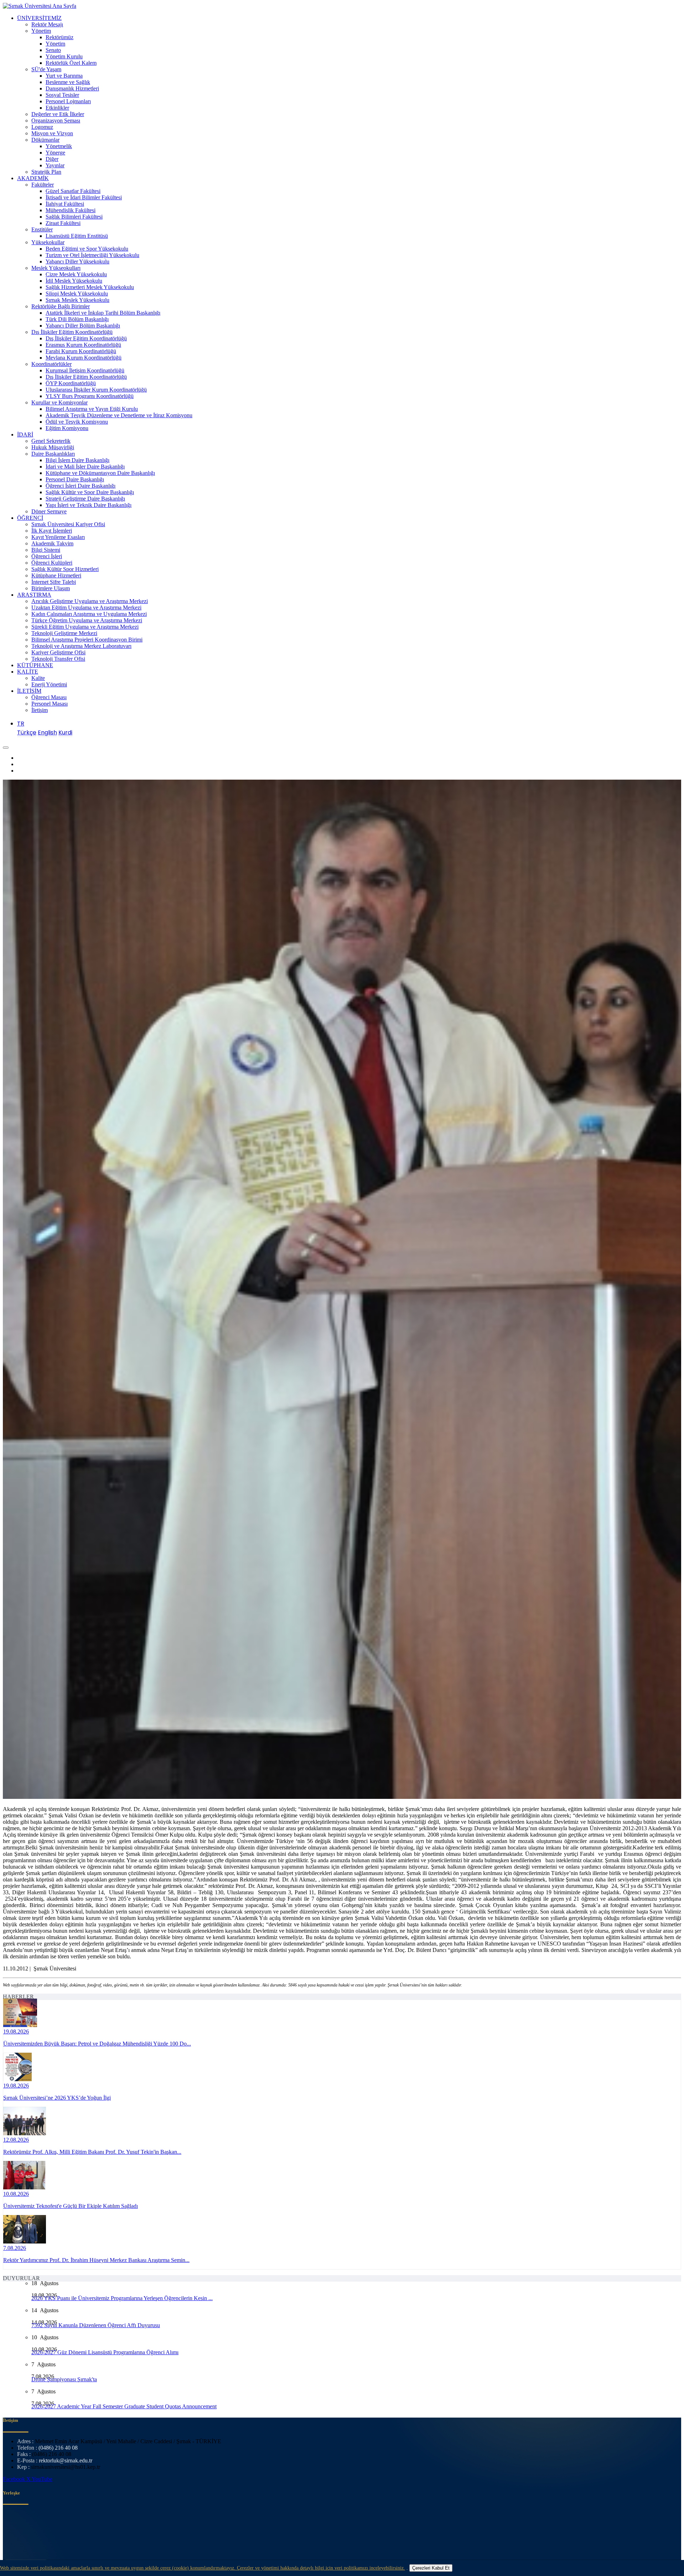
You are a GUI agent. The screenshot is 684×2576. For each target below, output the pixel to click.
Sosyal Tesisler (62, 95)
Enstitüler (42, 229)
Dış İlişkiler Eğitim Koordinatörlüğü (72, 332)
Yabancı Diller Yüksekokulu (77, 261)
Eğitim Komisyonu (67, 428)
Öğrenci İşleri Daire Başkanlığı (81, 486)
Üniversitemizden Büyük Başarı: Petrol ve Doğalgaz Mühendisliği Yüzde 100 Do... (97, 2044)
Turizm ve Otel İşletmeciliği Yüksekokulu (92, 255)
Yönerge (55, 153)
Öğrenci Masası (49, 697)
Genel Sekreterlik (51, 441)
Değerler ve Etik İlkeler (58, 114)
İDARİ (25, 434)
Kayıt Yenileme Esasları (58, 537)
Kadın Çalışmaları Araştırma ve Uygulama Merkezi (89, 614)
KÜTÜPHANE (35, 665)
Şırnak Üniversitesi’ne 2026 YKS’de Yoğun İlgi (57, 2098)
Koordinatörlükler (51, 364)
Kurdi (65, 732)
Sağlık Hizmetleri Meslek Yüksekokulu (90, 287)
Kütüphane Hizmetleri (56, 575)
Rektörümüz (59, 37)
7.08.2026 (15, 2248)
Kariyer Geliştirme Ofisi (58, 652)
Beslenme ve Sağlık (68, 82)
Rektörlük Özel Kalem (71, 63)
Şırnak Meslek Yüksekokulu (77, 300)
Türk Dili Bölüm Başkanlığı (77, 319)
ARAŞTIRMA (34, 595)
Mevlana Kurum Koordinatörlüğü (84, 358)
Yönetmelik (59, 146)
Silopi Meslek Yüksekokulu (77, 294)
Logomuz (42, 127)
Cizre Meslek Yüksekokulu (76, 274)
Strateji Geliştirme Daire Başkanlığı (85, 499)
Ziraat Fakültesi (63, 223)
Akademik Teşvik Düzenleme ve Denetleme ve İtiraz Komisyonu (119, 415)
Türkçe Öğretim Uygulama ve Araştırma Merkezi (87, 620)
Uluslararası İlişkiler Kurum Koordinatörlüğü (96, 390)
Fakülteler (43, 185)
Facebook (15, 2479)
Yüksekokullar (48, 242)
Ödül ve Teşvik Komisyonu (77, 422)
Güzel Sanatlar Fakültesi (73, 191)
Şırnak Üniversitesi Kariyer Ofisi (68, 524)
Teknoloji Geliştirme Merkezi (64, 633)
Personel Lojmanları (68, 101)
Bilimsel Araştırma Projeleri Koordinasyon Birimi (87, 640)
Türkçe (27, 732)
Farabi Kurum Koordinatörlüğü (81, 351)
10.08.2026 (16, 2194)
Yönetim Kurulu (64, 56)
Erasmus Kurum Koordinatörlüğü (83, 345)
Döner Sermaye (49, 511)
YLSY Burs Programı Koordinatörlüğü (90, 396)
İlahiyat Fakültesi (65, 204)
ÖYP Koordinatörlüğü (71, 383)
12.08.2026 (16, 2140)
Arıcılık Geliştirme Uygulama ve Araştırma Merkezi (90, 601)
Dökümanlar (45, 140)
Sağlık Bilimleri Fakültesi (74, 217)
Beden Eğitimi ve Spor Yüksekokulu (87, 249)
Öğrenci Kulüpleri (52, 563)
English (47, 732)
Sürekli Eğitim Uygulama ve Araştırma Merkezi (85, 627)
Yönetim (41, 31)
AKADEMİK (33, 178)
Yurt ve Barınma (64, 76)
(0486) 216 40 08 (58, 2448)
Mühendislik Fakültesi (71, 210)
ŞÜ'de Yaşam (46, 69)
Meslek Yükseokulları (56, 268)
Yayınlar (55, 165)
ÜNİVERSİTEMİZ (39, 18)
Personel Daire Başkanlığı (75, 479)
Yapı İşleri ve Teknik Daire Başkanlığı (89, 505)
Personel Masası (50, 704)
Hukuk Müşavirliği (53, 447)
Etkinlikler (57, 108)
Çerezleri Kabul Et (431, 2568)
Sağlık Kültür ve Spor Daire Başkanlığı (90, 492)
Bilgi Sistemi (46, 550)
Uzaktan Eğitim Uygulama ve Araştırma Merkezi (86, 608)
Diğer (52, 159)
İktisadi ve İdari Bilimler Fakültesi (84, 197)
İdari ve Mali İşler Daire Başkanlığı (85, 467)
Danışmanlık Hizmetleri (72, 88)
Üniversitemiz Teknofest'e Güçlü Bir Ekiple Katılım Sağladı (71, 2206)
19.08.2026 (16, 2032)
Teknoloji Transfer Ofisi (58, 659)
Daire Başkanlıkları (53, 454)
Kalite (38, 678)
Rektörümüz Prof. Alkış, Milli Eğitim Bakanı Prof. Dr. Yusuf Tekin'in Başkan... (92, 2152)
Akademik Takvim (52, 543)
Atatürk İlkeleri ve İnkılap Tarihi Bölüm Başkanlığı (103, 313)
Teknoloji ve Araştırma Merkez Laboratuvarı (81, 646)
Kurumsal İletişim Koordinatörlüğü (85, 370)
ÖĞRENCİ (30, 518)
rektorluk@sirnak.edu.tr (66, 2460)
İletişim (40, 710)
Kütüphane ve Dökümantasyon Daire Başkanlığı (100, 473)
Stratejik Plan (46, 172)
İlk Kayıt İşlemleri (52, 531)
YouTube (42, 2479)
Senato (53, 50)
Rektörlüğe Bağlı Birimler (61, 306)
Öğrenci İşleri (47, 556)
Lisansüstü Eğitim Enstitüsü (77, 236)
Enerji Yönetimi (49, 684)
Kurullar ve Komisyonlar (59, 402)
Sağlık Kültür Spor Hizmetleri (65, 569)
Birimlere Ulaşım (51, 588)
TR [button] (21, 724)
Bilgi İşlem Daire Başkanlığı (77, 460)
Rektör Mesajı (47, 24)
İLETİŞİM (29, 691)
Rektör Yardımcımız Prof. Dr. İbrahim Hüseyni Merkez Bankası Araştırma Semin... (96, 2260)
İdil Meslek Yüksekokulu (74, 281)
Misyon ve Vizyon (52, 133)
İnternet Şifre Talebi (54, 582)
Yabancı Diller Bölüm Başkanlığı (83, 326)
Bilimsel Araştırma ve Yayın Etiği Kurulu (92, 409)
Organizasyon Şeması (56, 121)
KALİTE (28, 672)
